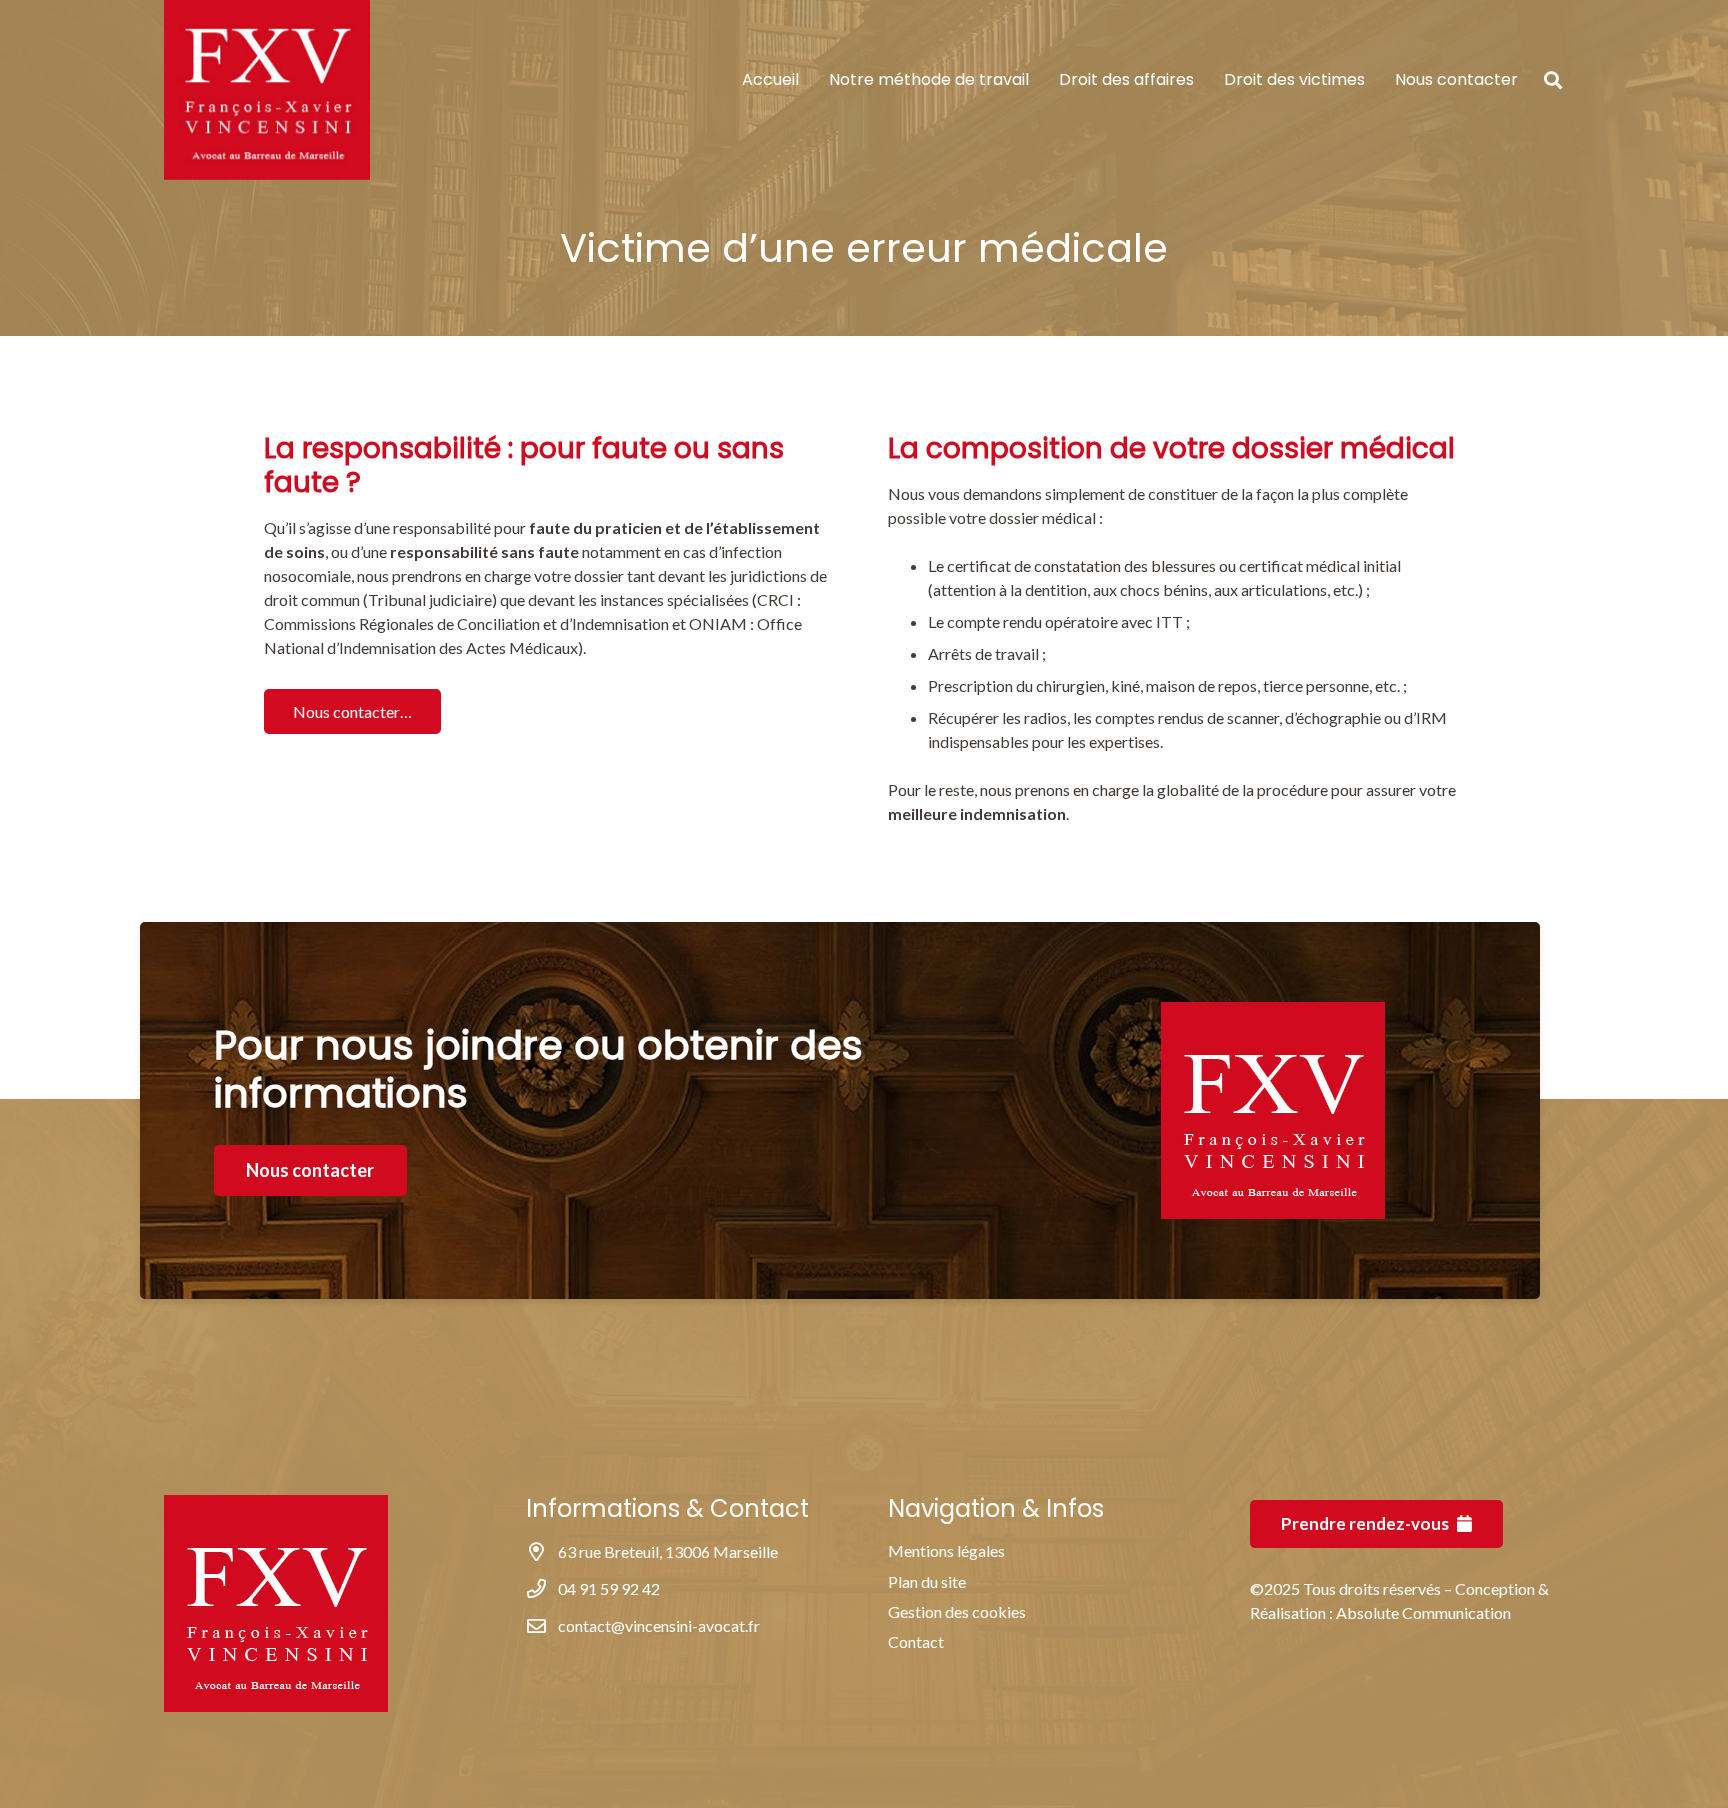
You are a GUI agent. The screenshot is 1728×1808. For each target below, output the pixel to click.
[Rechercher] (1553, 80)
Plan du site (927, 1581)
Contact (916, 1641)
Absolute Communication (1423, 1612)
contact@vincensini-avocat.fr (659, 1625)
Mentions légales (946, 1550)
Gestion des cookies (957, 1611)
